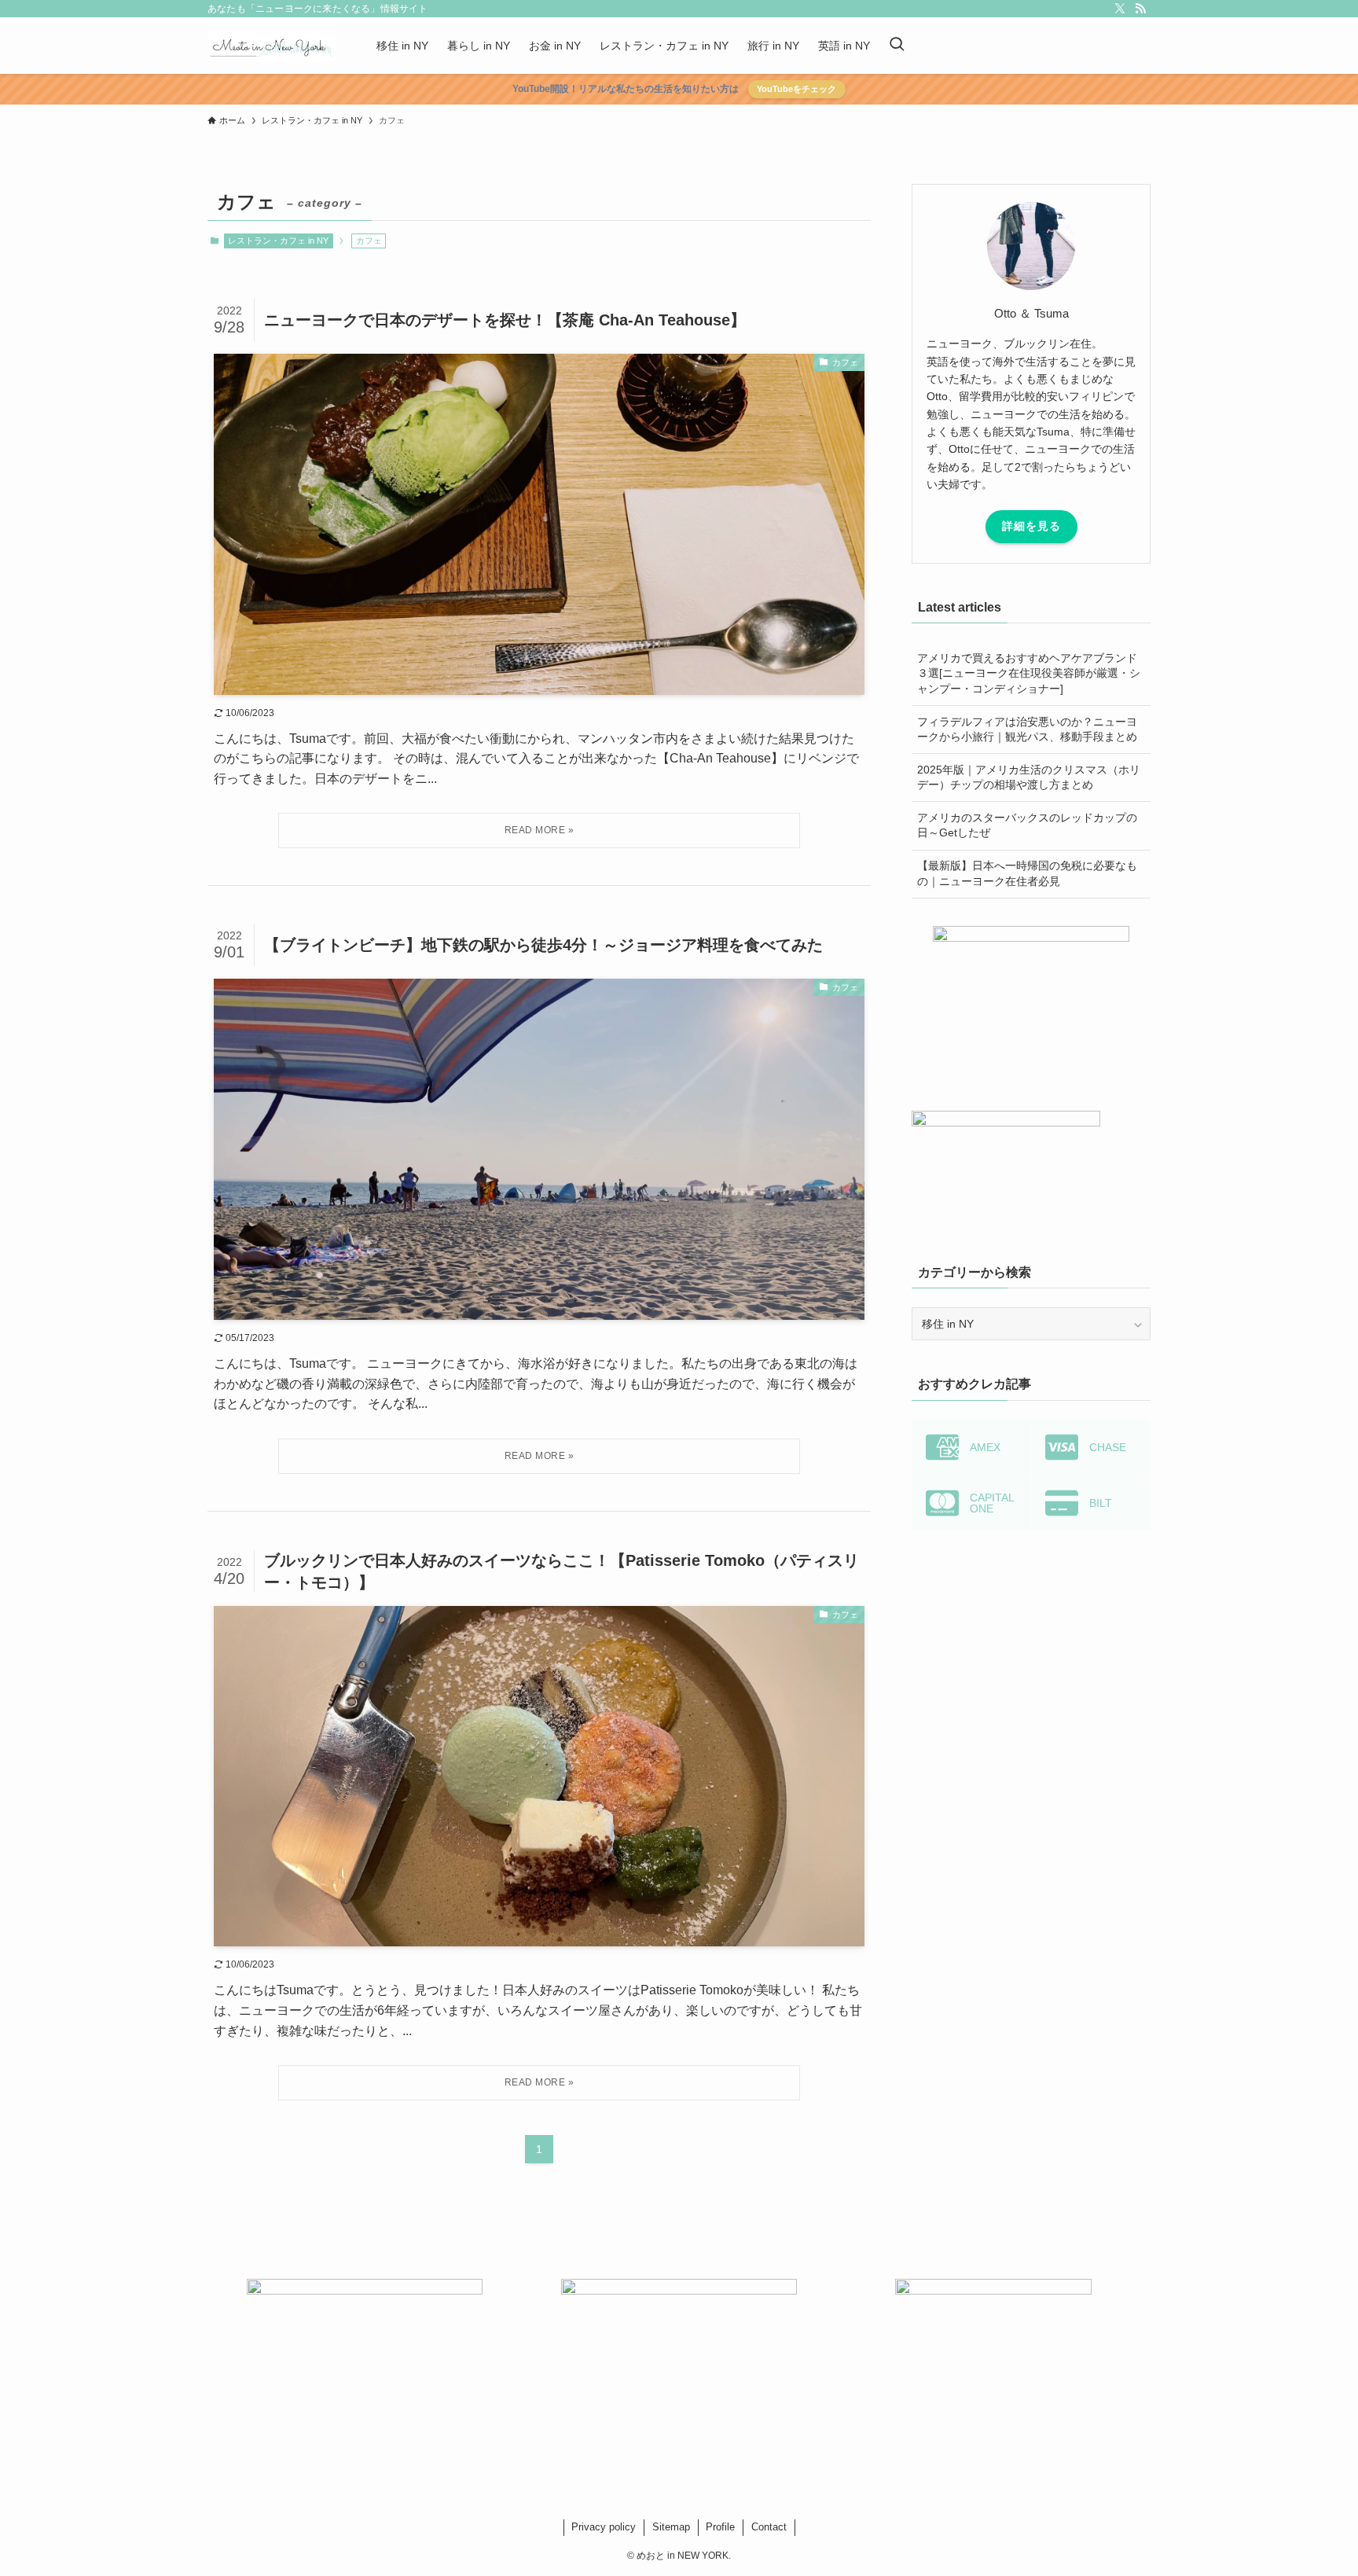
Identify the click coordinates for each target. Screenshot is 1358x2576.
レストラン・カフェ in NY (278, 241)
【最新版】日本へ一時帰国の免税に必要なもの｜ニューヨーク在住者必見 (1027, 873)
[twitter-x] (1120, 9)
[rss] (1140, 9)
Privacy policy (604, 2527)
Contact (769, 2527)
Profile (720, 2527)
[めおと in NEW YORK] (272, 46)
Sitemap (671, 2527)
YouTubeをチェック (796, 89)
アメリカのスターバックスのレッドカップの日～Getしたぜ (1027, 825)
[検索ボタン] (897, 46)
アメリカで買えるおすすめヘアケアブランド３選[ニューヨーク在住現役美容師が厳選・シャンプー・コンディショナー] (1029, 673)
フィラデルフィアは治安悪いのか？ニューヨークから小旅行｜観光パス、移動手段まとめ (1027, 729)
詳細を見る (1031, 526)
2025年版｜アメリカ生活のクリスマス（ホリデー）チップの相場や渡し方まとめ (1029, 777)
